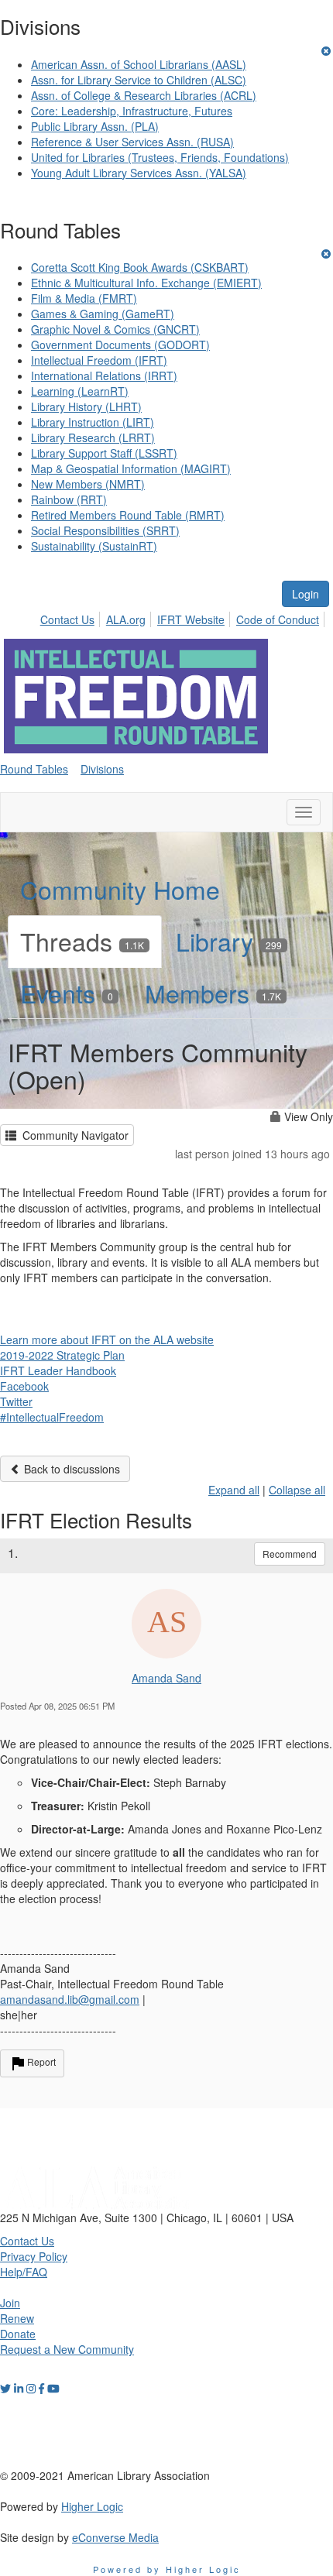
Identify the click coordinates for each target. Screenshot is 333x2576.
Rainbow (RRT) (69, 499)
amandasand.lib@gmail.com (70, 1999)
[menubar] (184, 617)
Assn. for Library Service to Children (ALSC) (139, 80)
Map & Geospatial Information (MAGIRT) (131, 468)
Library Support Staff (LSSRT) (104, 453)
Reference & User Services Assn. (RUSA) (132, 142)
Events (67, 993)
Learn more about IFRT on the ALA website (107, 1339)
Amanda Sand (166, 1678)
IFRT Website (191, 619)
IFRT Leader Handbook (58, 1370)
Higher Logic (92, 2506)
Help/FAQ (24, 2272)
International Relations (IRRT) (104, 376)
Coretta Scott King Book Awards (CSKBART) (140, 267)
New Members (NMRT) (88, 484)
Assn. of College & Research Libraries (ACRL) (144, 95)
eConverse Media (115, 2537)
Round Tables (34, 769)
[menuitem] (72, 617)
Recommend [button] (290, 1554)
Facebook (24, 1386)
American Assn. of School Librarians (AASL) (139, 64)
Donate (18, 2334)
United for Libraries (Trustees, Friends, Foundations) (160, 157)
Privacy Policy (34, 2256)
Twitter (16, 1401)
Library (229, 941)
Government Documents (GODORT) (120, 345)
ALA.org (126, 619)
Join (10, 2303)
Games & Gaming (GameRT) (103, 314)
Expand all (234, 1490)
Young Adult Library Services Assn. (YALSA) (139, 173)
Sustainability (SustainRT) (94, 546)
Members (213, 993)
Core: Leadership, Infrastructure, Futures (132, 111)
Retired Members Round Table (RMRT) (128, 515)
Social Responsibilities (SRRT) (105, 530)
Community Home (120, 889)
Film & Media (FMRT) (84, 298)
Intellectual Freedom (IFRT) (99, 360)
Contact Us (67, 619)
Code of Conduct (278, 619)
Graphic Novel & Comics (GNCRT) (115, 329)
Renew (17, 2318)
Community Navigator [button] (72, 1135)
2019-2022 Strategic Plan (62, 1355)
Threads (82, 941)
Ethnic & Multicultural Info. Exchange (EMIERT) (146, 283)
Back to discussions (70, 1469)
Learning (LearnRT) (80, 391)
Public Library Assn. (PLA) (95, 126)
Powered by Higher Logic (167, 2569)
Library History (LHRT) (86, 406)
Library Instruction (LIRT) (93, 422)
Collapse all (297, 1490)
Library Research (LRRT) (93, 437)
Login (306, 594)
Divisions (102, 769)
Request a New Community (67, 2349)
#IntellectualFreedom (52, 1417)
